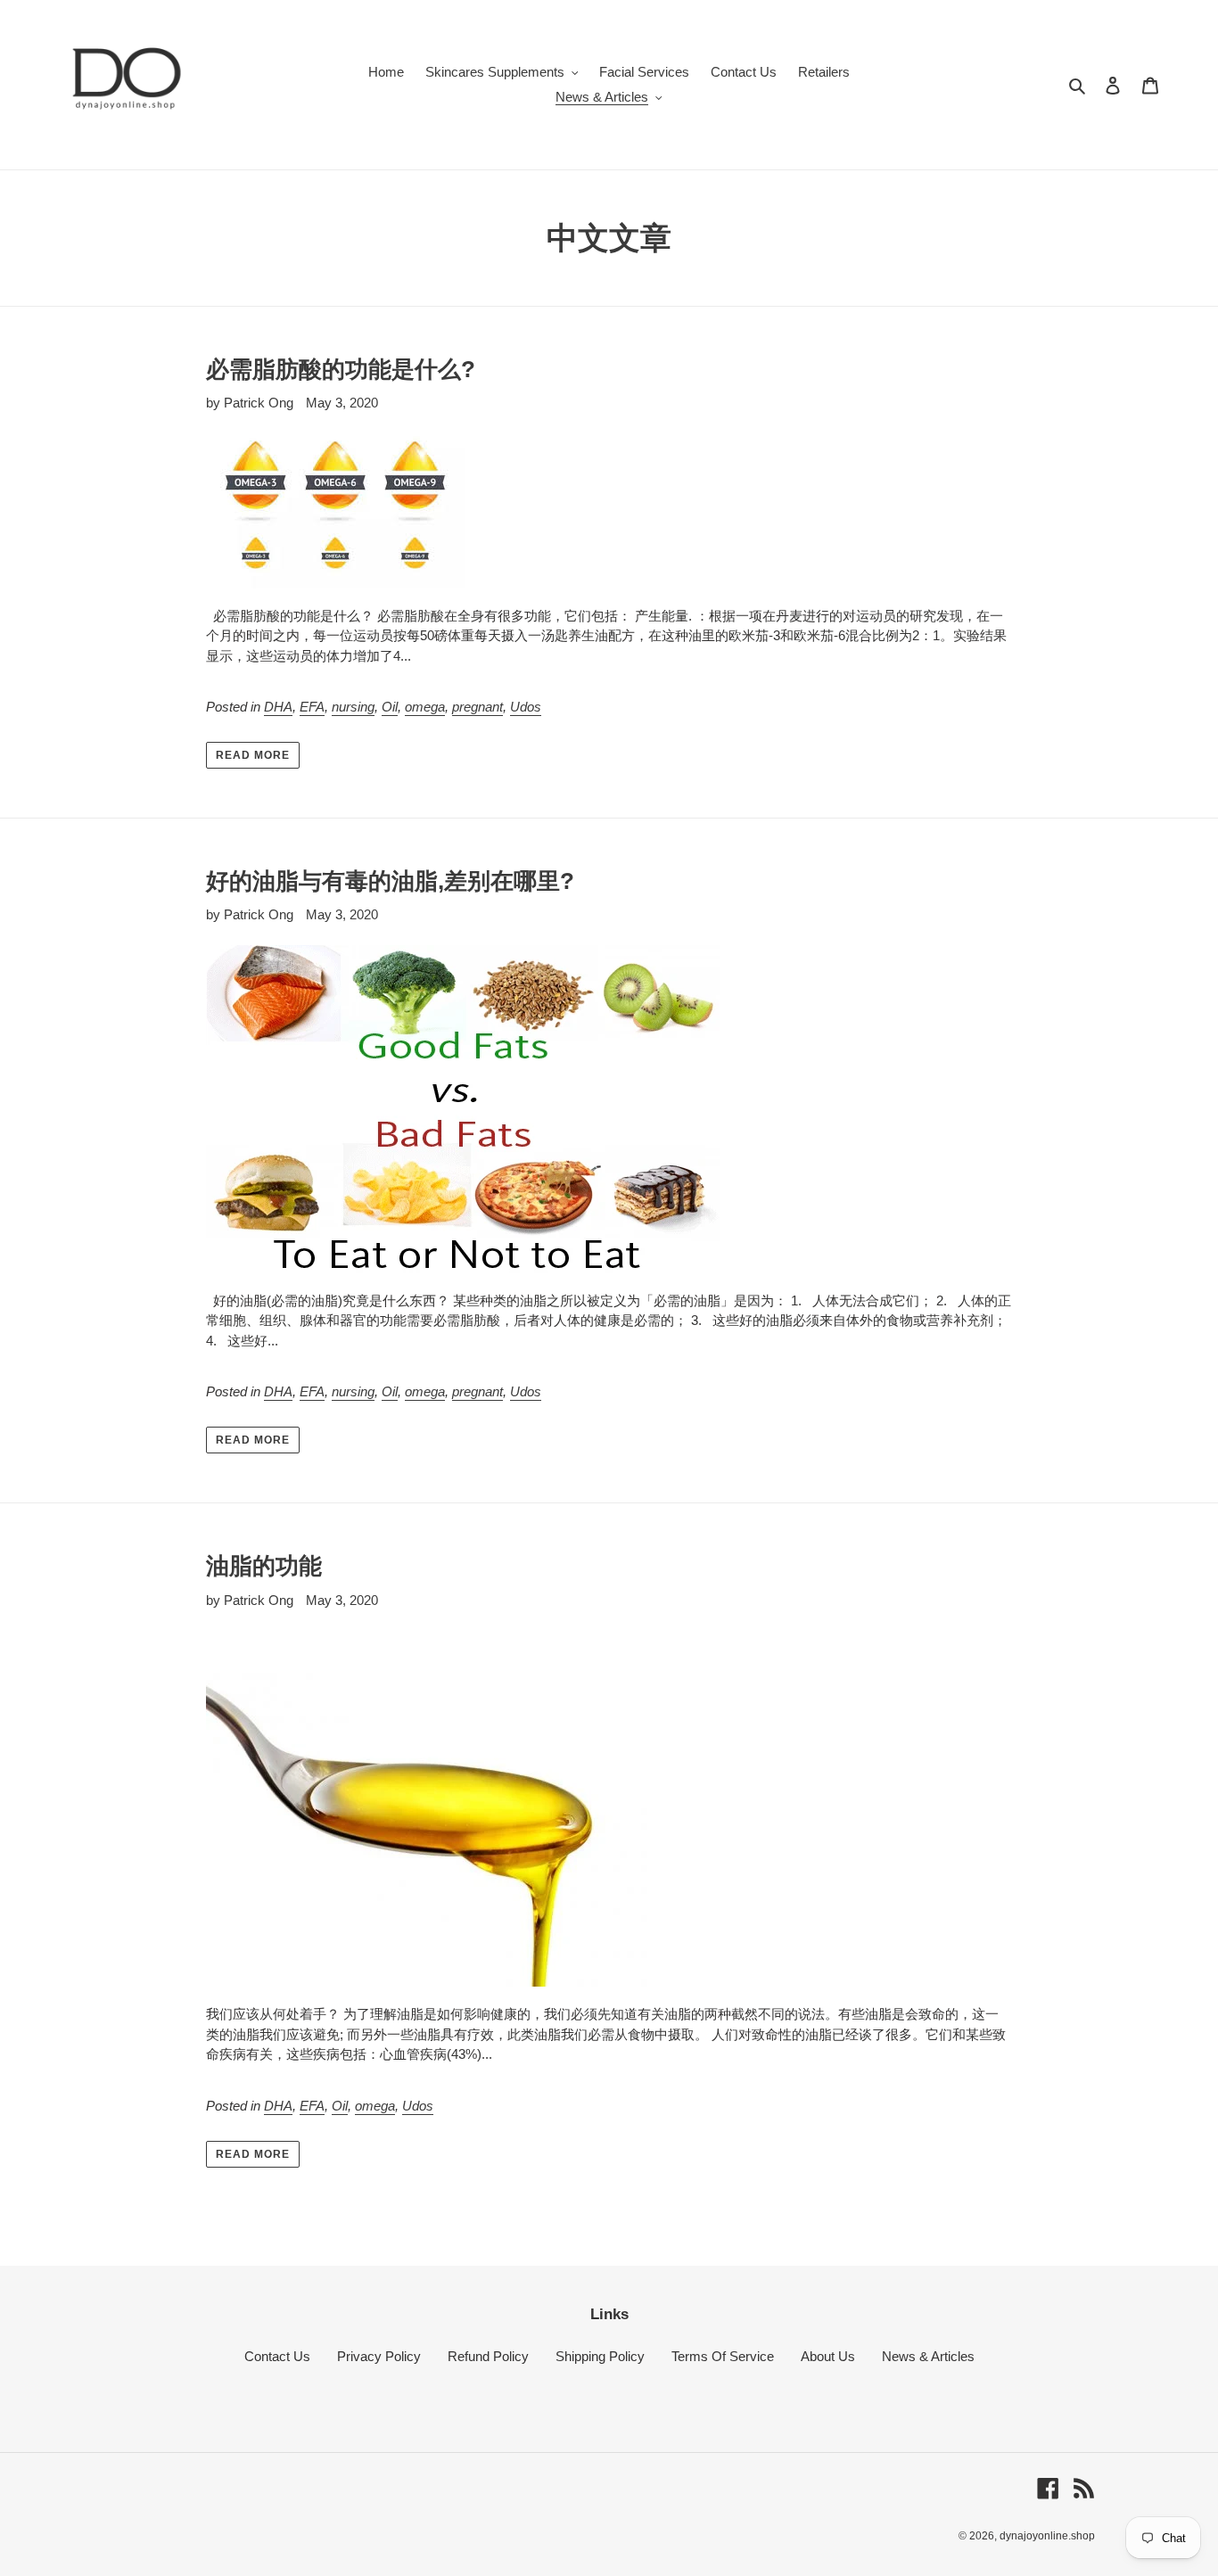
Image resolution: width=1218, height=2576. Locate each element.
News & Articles (928, 2356)
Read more (253, 755)
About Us (828, 2356)
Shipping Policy (600, 2356)
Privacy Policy (379, 2356)
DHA (278, 707)
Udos (526, 707)
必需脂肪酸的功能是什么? (341, 369)
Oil (390, 707)
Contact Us (277, 2356)
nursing (353, 707)
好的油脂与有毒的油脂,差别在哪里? (390, 881)
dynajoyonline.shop (1047, 2536)
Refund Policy (488, 2356)
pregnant (477, 707)
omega (425, 707)
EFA (312, 707)
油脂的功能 (264, 1566)
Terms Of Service (723, 2356)
